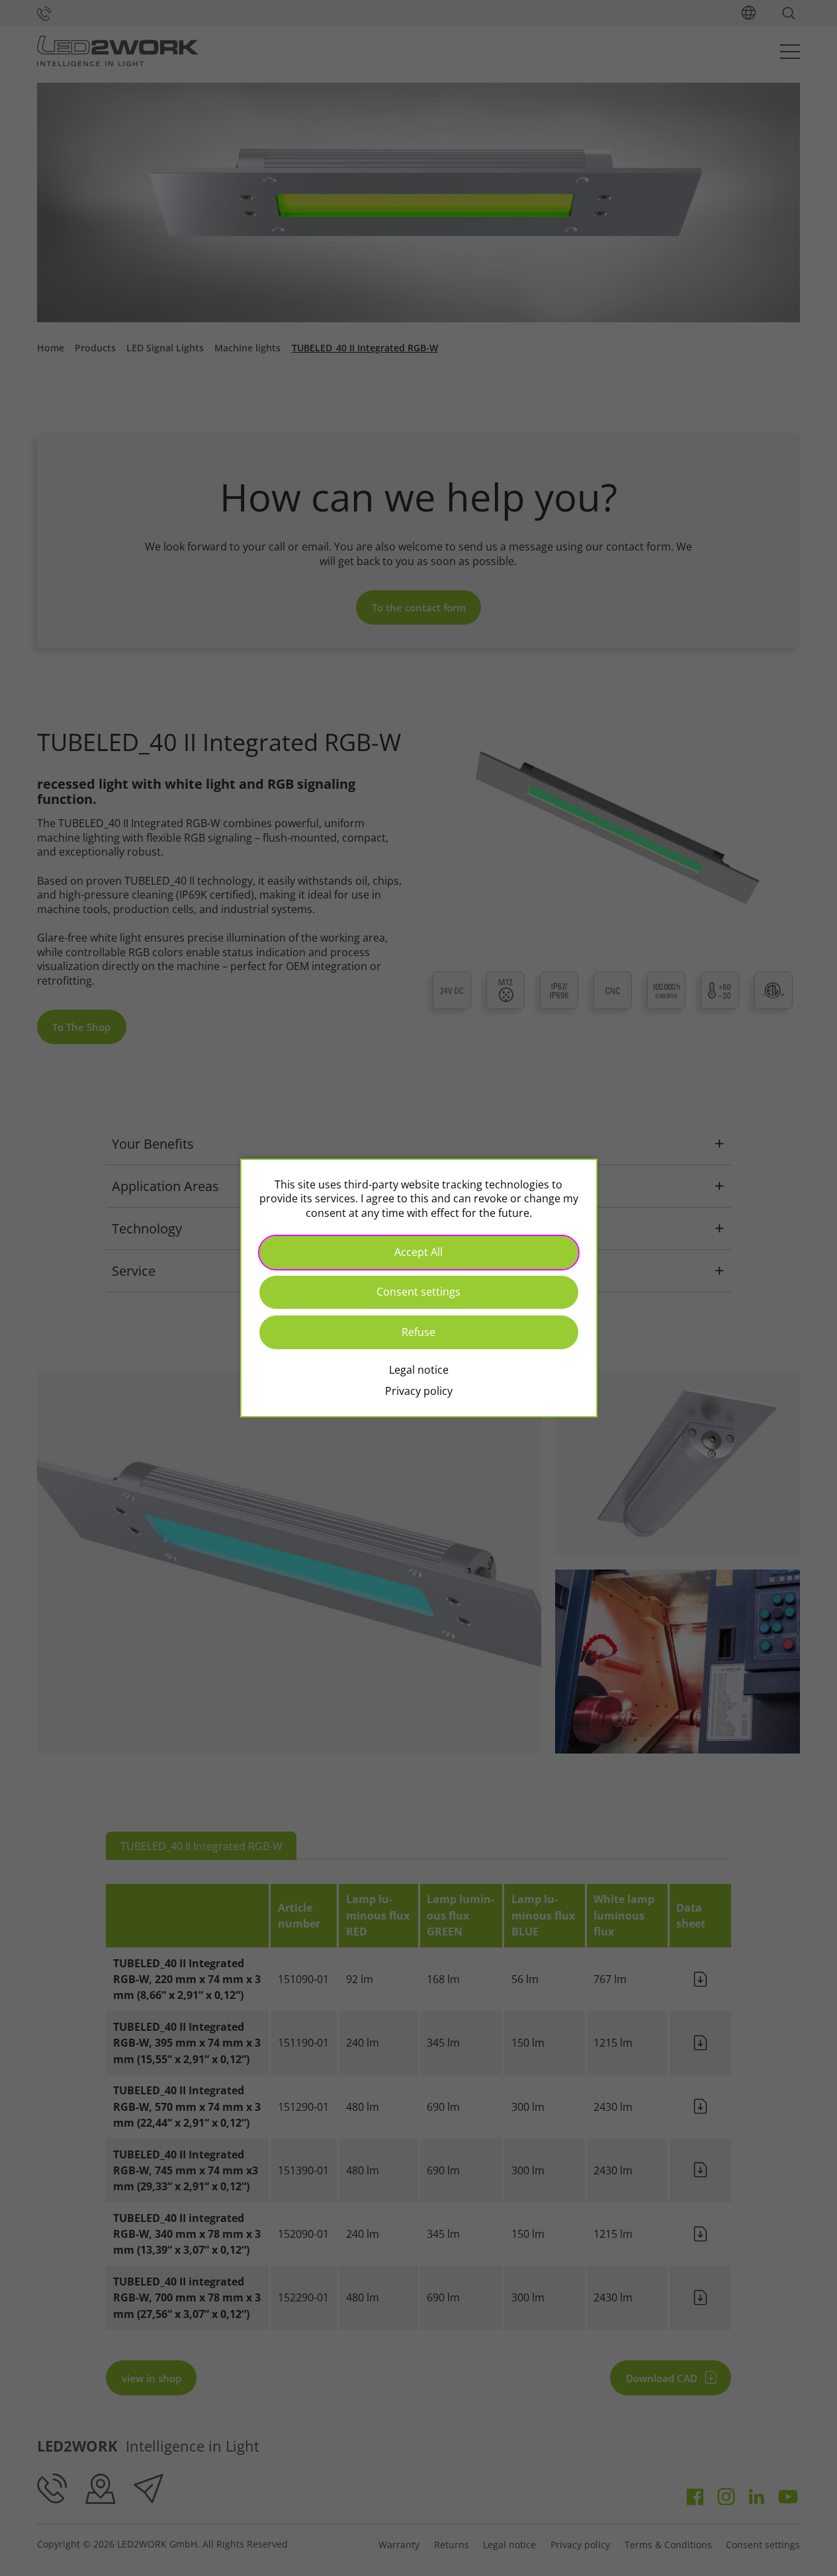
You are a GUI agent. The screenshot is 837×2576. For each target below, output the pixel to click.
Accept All (418, 1252)
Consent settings (418, 1292)
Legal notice (419, 1370)
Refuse (418, 1332)
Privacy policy (419, 1391)
